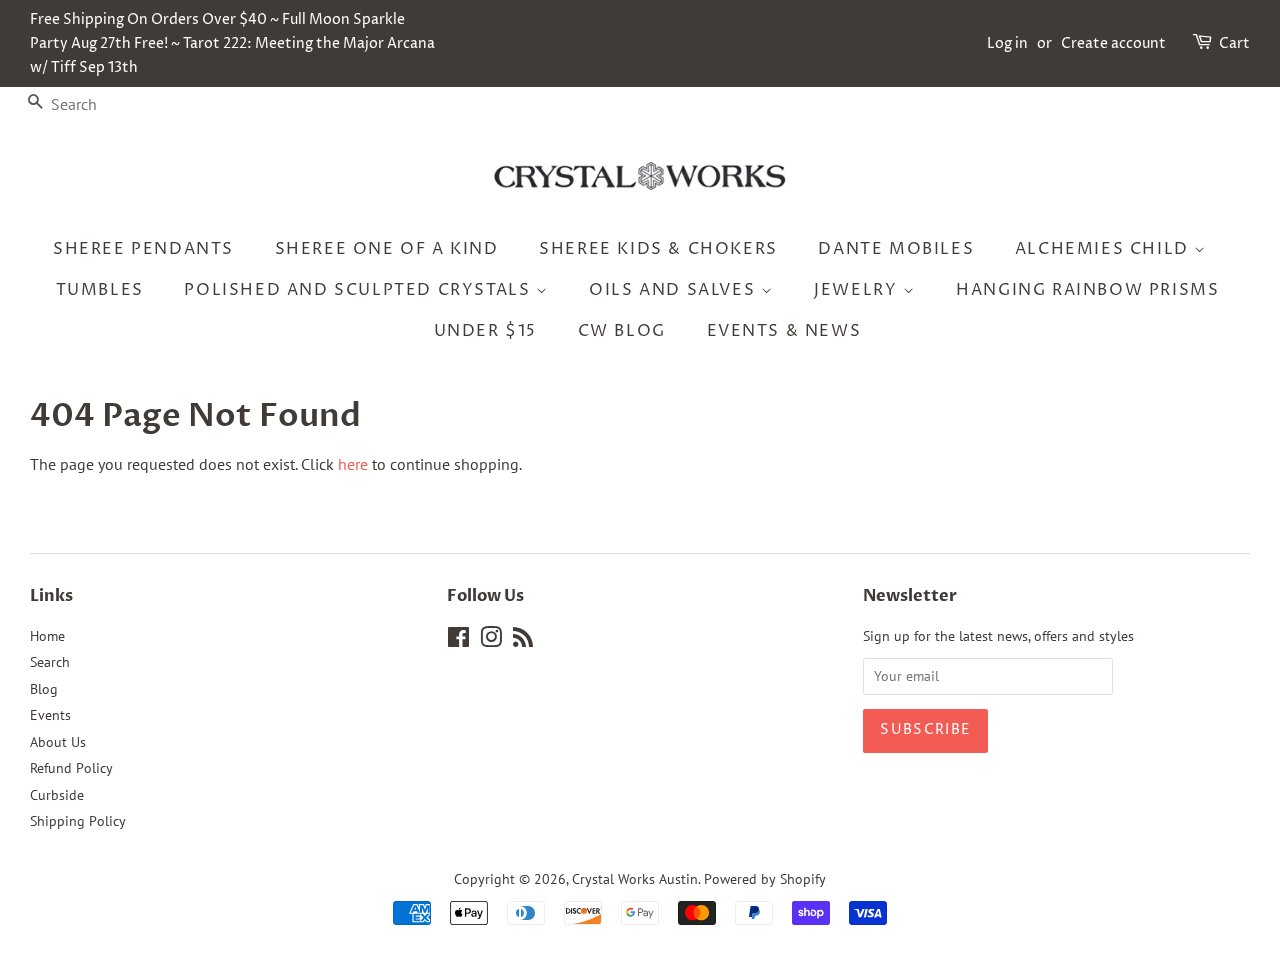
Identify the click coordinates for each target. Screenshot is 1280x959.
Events (50, 715)
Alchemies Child (1105, 249)
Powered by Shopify (765, 879)
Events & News (784, 331)
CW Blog (622, 331)
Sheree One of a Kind (387, 249)
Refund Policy (71, 768)
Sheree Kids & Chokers (658, 249)
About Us (58, 742)
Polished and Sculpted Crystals (360, 290)
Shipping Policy (78, 821)
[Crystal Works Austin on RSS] (523, 641)
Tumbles (100, 290)
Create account (1113, 43)
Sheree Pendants (143, 249)
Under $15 (485, 331)
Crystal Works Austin (635, 879)
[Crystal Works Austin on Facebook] (458, 641)
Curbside (57, 795)
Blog (44, 689)
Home (47, 636)
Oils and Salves (675, 290)
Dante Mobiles (896, 249)
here (353, 464)
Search (50, 662)
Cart (1234, 43)
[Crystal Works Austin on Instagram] (491, 641)
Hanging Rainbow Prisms (1087, 290)
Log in (1007, 43)
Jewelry (858, 290)
